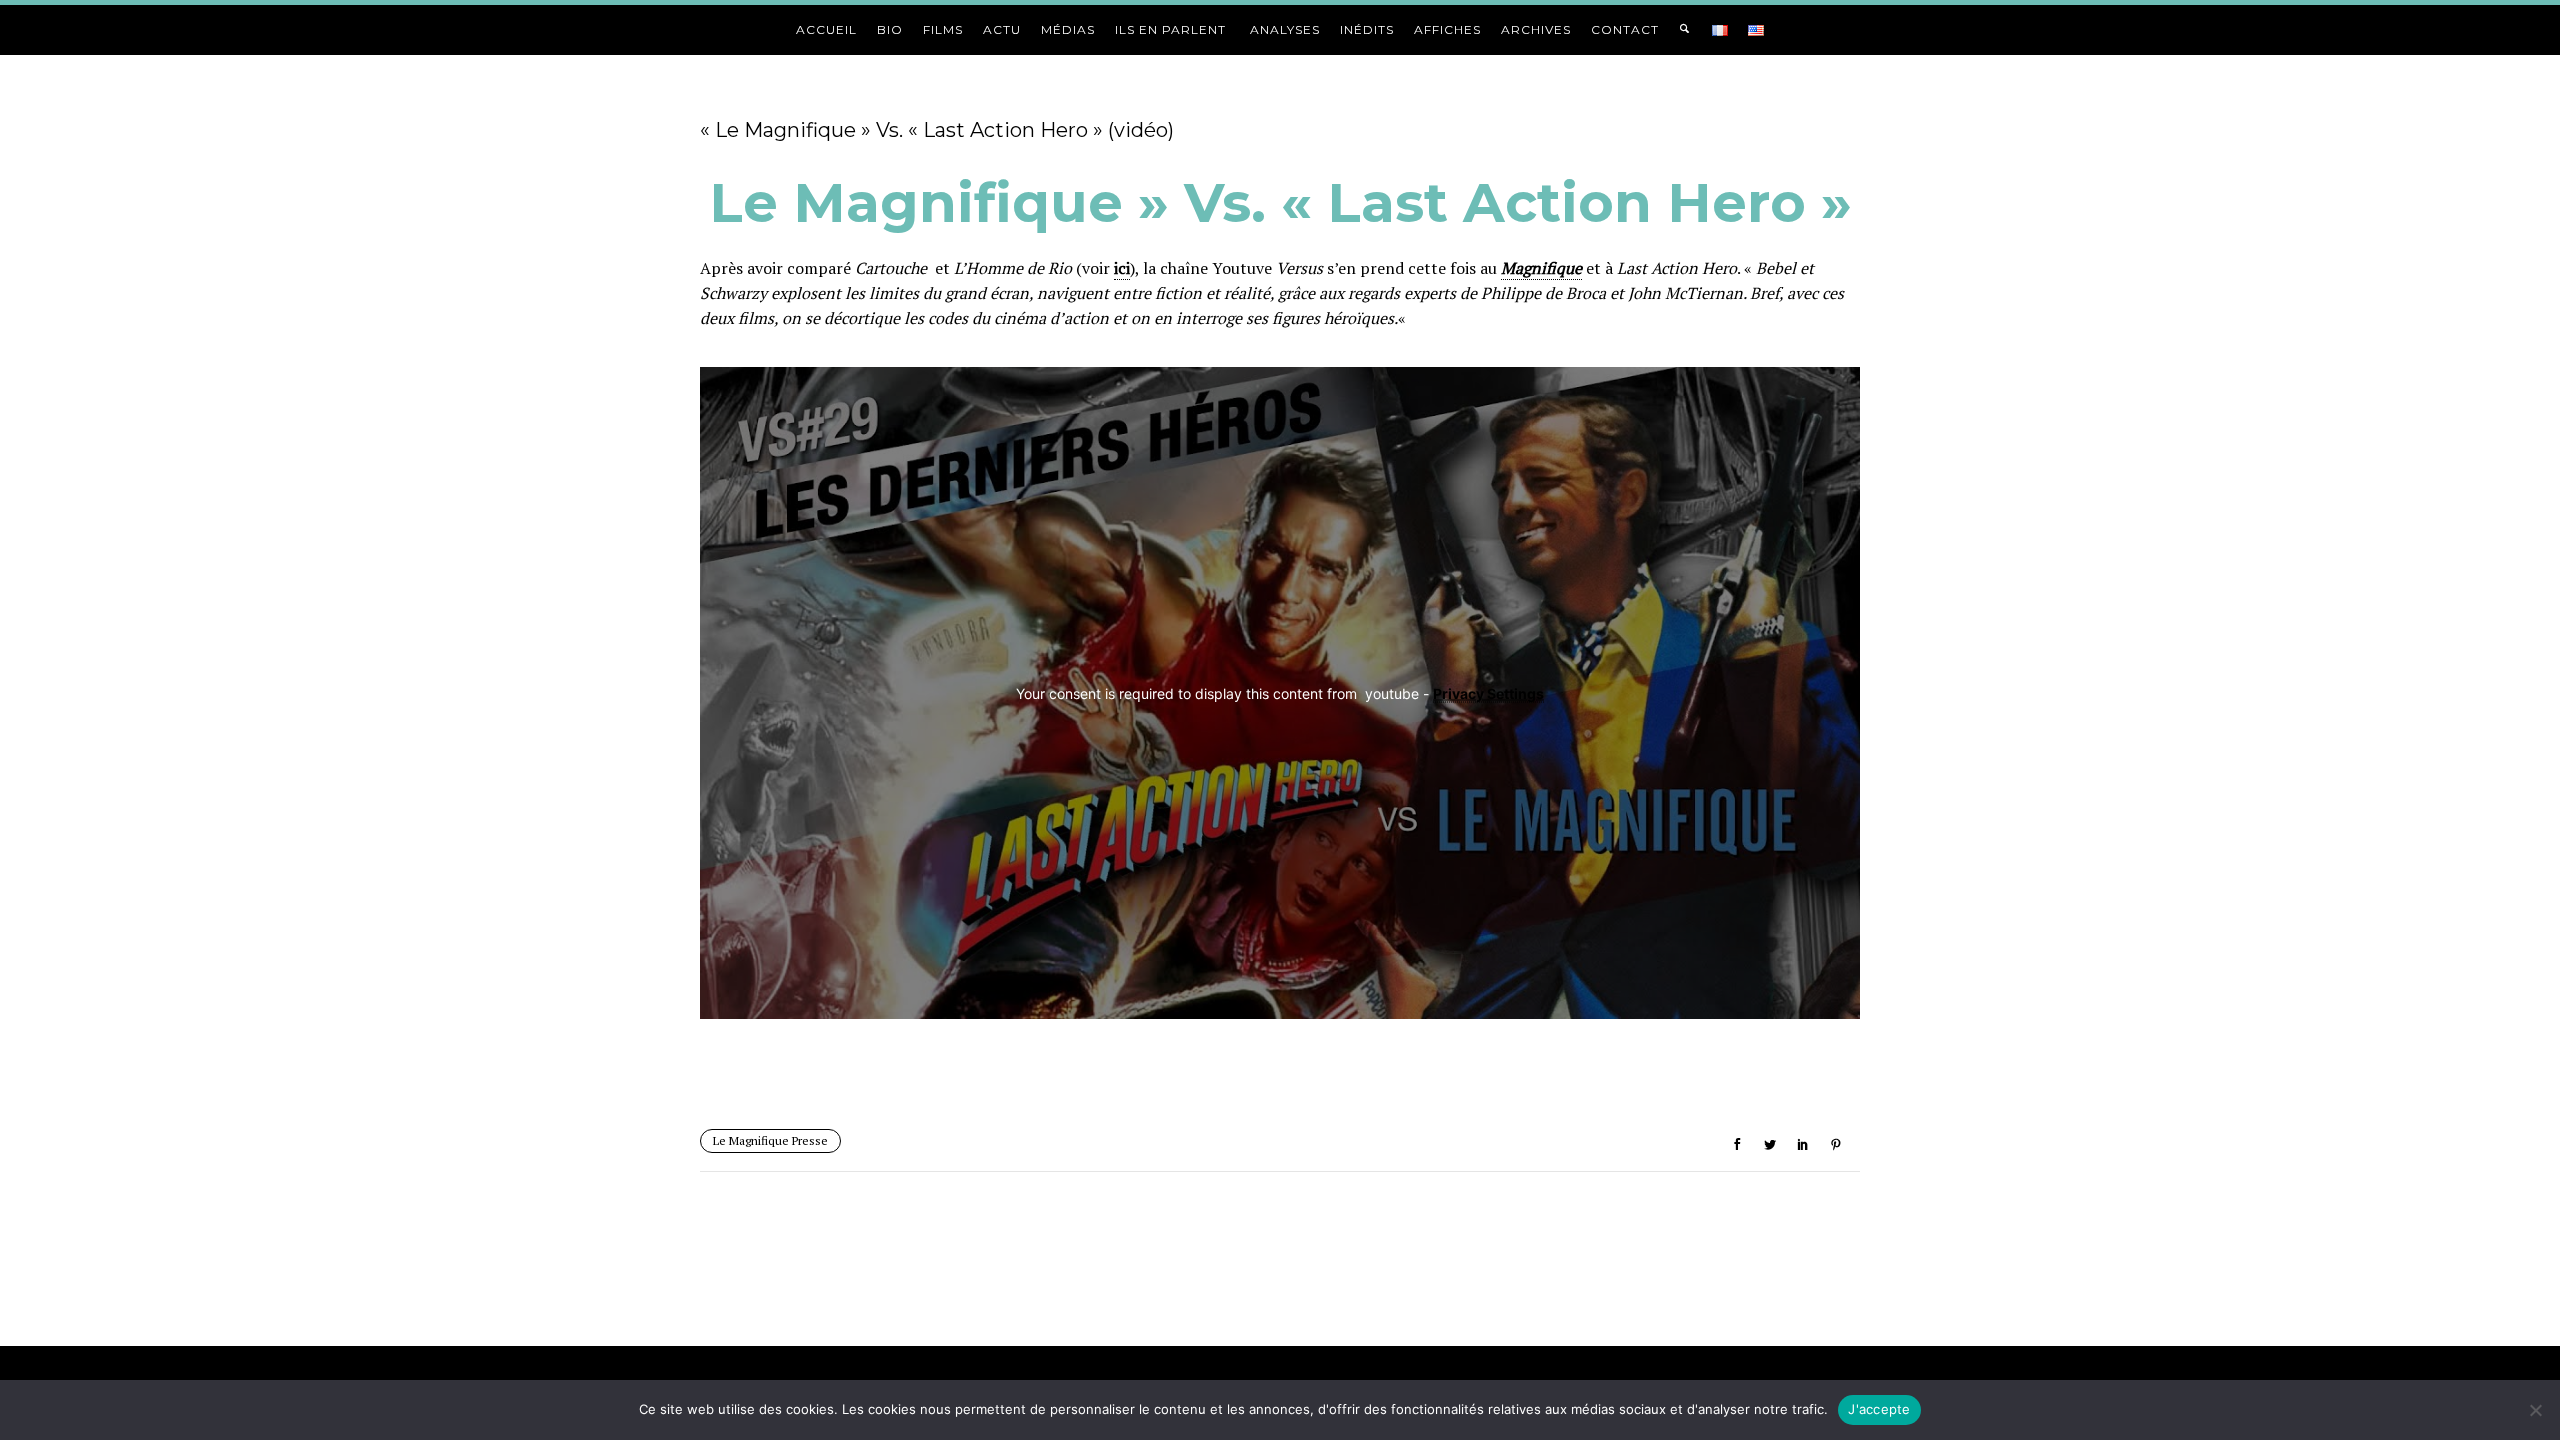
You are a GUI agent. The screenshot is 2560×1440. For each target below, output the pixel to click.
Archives (1536, 29)
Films (943, 29)
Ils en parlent (1172, 29)
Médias (1068, 29)
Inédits (1367, 29)
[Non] (2535, 1410)
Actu (1002, 29)
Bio (890, 29)
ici (1122, 268)
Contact (1625, 29)
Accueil (826, 29)
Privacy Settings (1488, 692)
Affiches (1447, 29)
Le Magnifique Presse (770, 1140)
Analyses (1285, 29)
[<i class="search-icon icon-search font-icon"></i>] (1685, 29)
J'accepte (1879, 1409)
